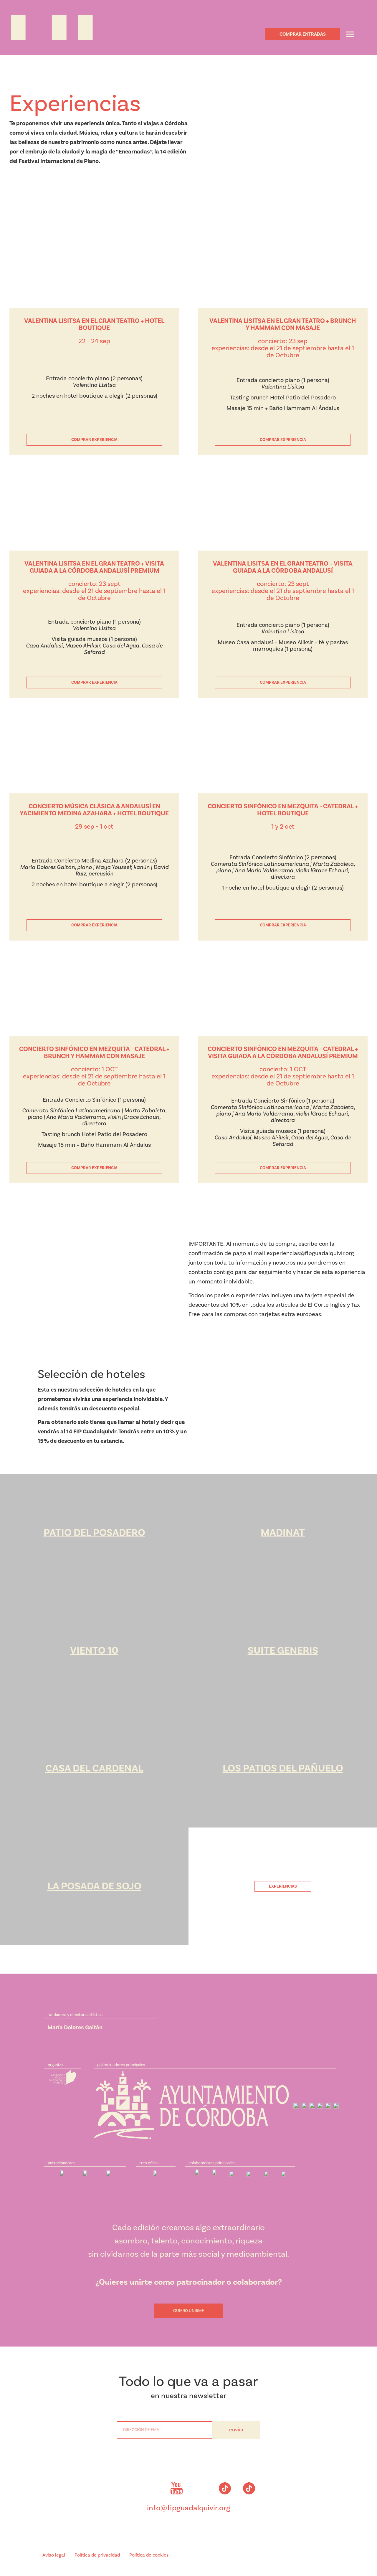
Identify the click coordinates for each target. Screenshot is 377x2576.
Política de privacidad (97, 2555)
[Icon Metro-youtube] (176, 2489)
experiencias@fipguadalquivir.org (310, 1253)
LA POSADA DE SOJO (94, 1886)
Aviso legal (54, 2555)
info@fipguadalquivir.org (189, 2508)
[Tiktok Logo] (225, 2489)
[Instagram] (128, 2489)
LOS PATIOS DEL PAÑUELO (283, 1768)
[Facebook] (152, 2489)
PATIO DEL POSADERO (94, 1533)
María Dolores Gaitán (75, 2028)
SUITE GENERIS (283, 1651)
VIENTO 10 (94, 1651)
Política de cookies (149, 2555)
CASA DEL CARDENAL (94, 1768)
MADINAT (283, 1533)
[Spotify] (201, 2489)
